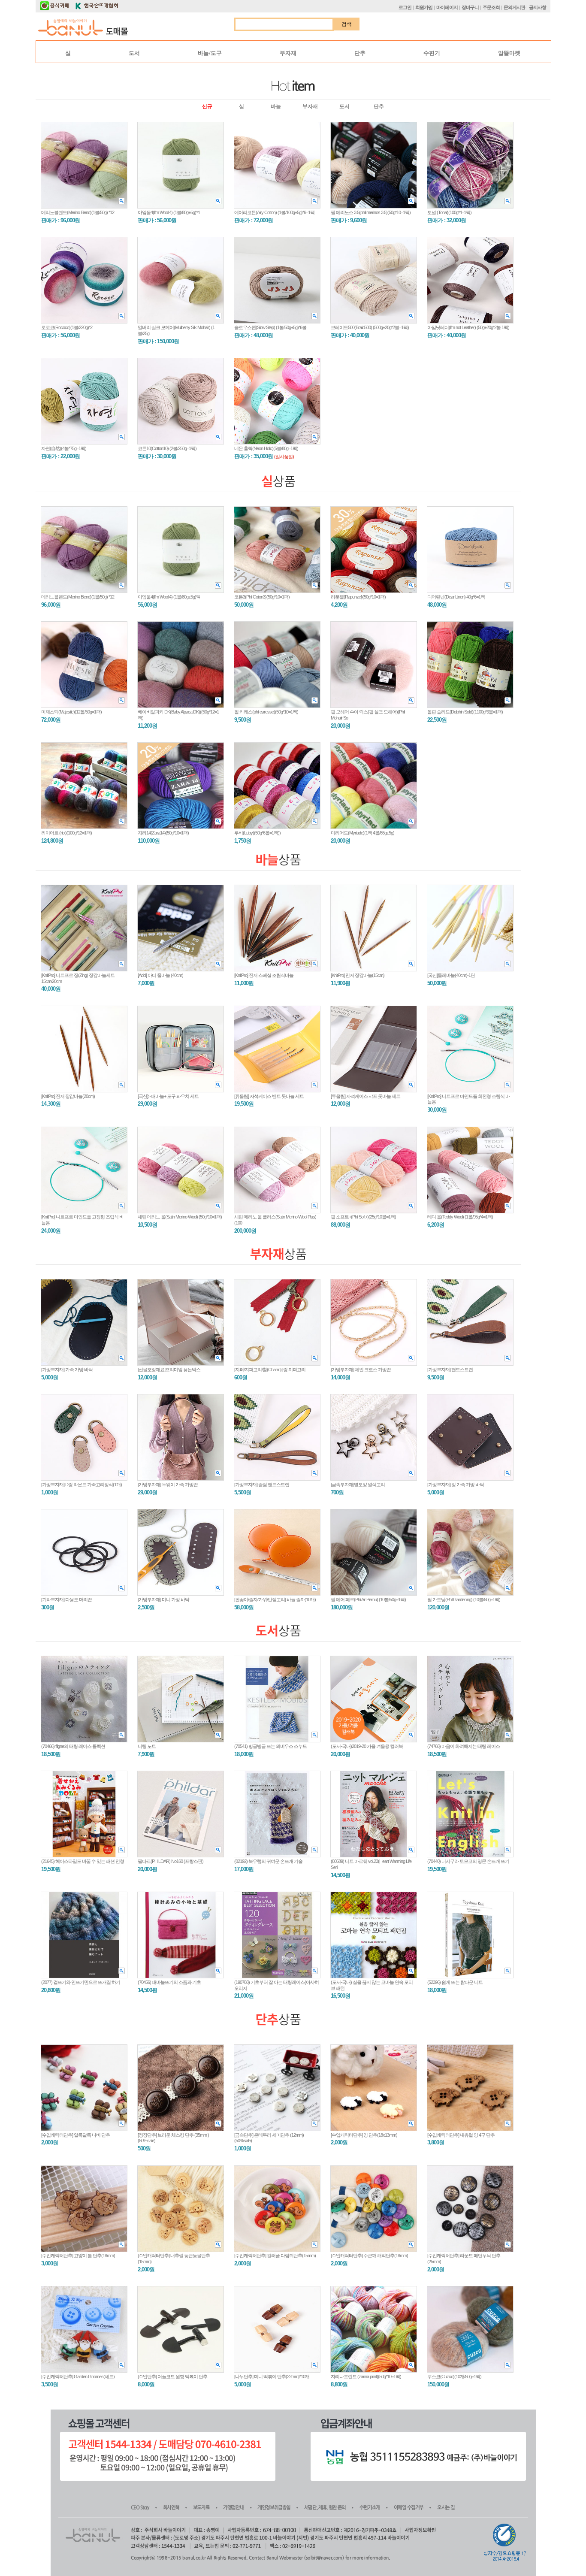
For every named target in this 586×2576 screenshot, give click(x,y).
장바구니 (470, 7)
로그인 (405, 7)
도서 (134, 53)
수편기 (432, 53)
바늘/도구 (210, 53)
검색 (347, 24)
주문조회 (491, 7)
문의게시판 (514, 7)
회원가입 (424, 7)
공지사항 (538, 7)
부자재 (288, 53)
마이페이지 (447, 7)
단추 (360, 53)
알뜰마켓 (509, 53)
